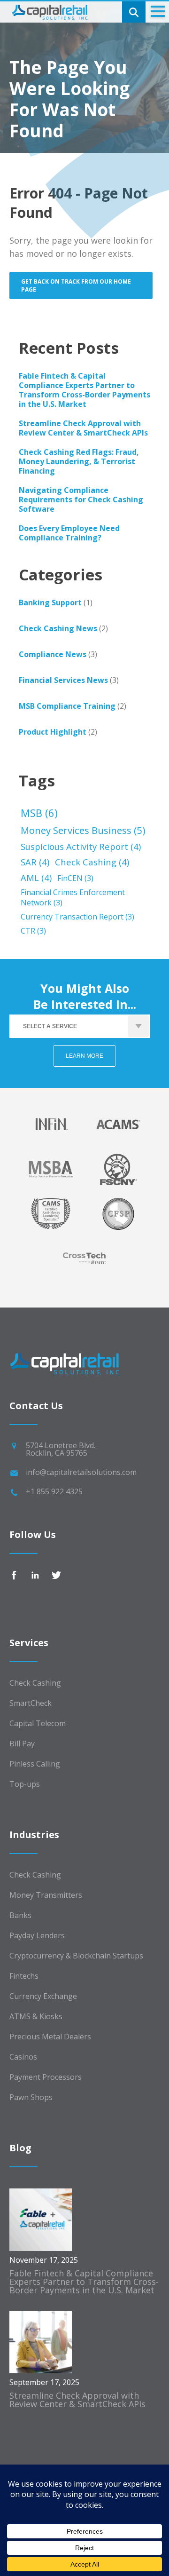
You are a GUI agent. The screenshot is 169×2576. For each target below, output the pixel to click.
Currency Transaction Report (77, 917)
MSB (39, 813)
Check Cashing (92, 862)
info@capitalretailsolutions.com (81, 1472)
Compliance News (53, 654)
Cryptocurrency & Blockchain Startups (76, 1956)
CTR (33, 931)
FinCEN (75, 878)
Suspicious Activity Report (81, 846)
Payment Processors (46, 2077)
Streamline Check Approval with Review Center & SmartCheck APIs (83, 428)
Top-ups (25, 1784)
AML (36, 877)
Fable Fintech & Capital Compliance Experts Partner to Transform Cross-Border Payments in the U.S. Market (84, 390)
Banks (20, 1915)
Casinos (23, 2057)
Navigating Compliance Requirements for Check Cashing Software (81, 499)
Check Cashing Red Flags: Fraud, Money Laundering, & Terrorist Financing (79, 461)
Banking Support (50, 602)
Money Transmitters (46, 1895)
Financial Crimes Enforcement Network (73, 897)
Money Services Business (83, 830)
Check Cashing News (58, 628)
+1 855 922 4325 (54, 1491)
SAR (35, 862)
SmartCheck (31, 1703)
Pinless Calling (35, 1764)
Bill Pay (22, 1744)
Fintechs (24, 1976)
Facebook (14, 1575)
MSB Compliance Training (67, 706)
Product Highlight (53, 732)
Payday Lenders (37, 1935)
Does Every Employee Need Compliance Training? (69, 533)
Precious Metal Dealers (50, 2037)
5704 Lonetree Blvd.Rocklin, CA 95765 (61, 1449)
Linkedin (35, 1575)
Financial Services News (63, 680)
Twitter (56, 1575)
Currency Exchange (43, 1996)
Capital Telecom (38, 1723)
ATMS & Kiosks (36, 2016)
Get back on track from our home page (76, 285)
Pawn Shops (31, 2097)
